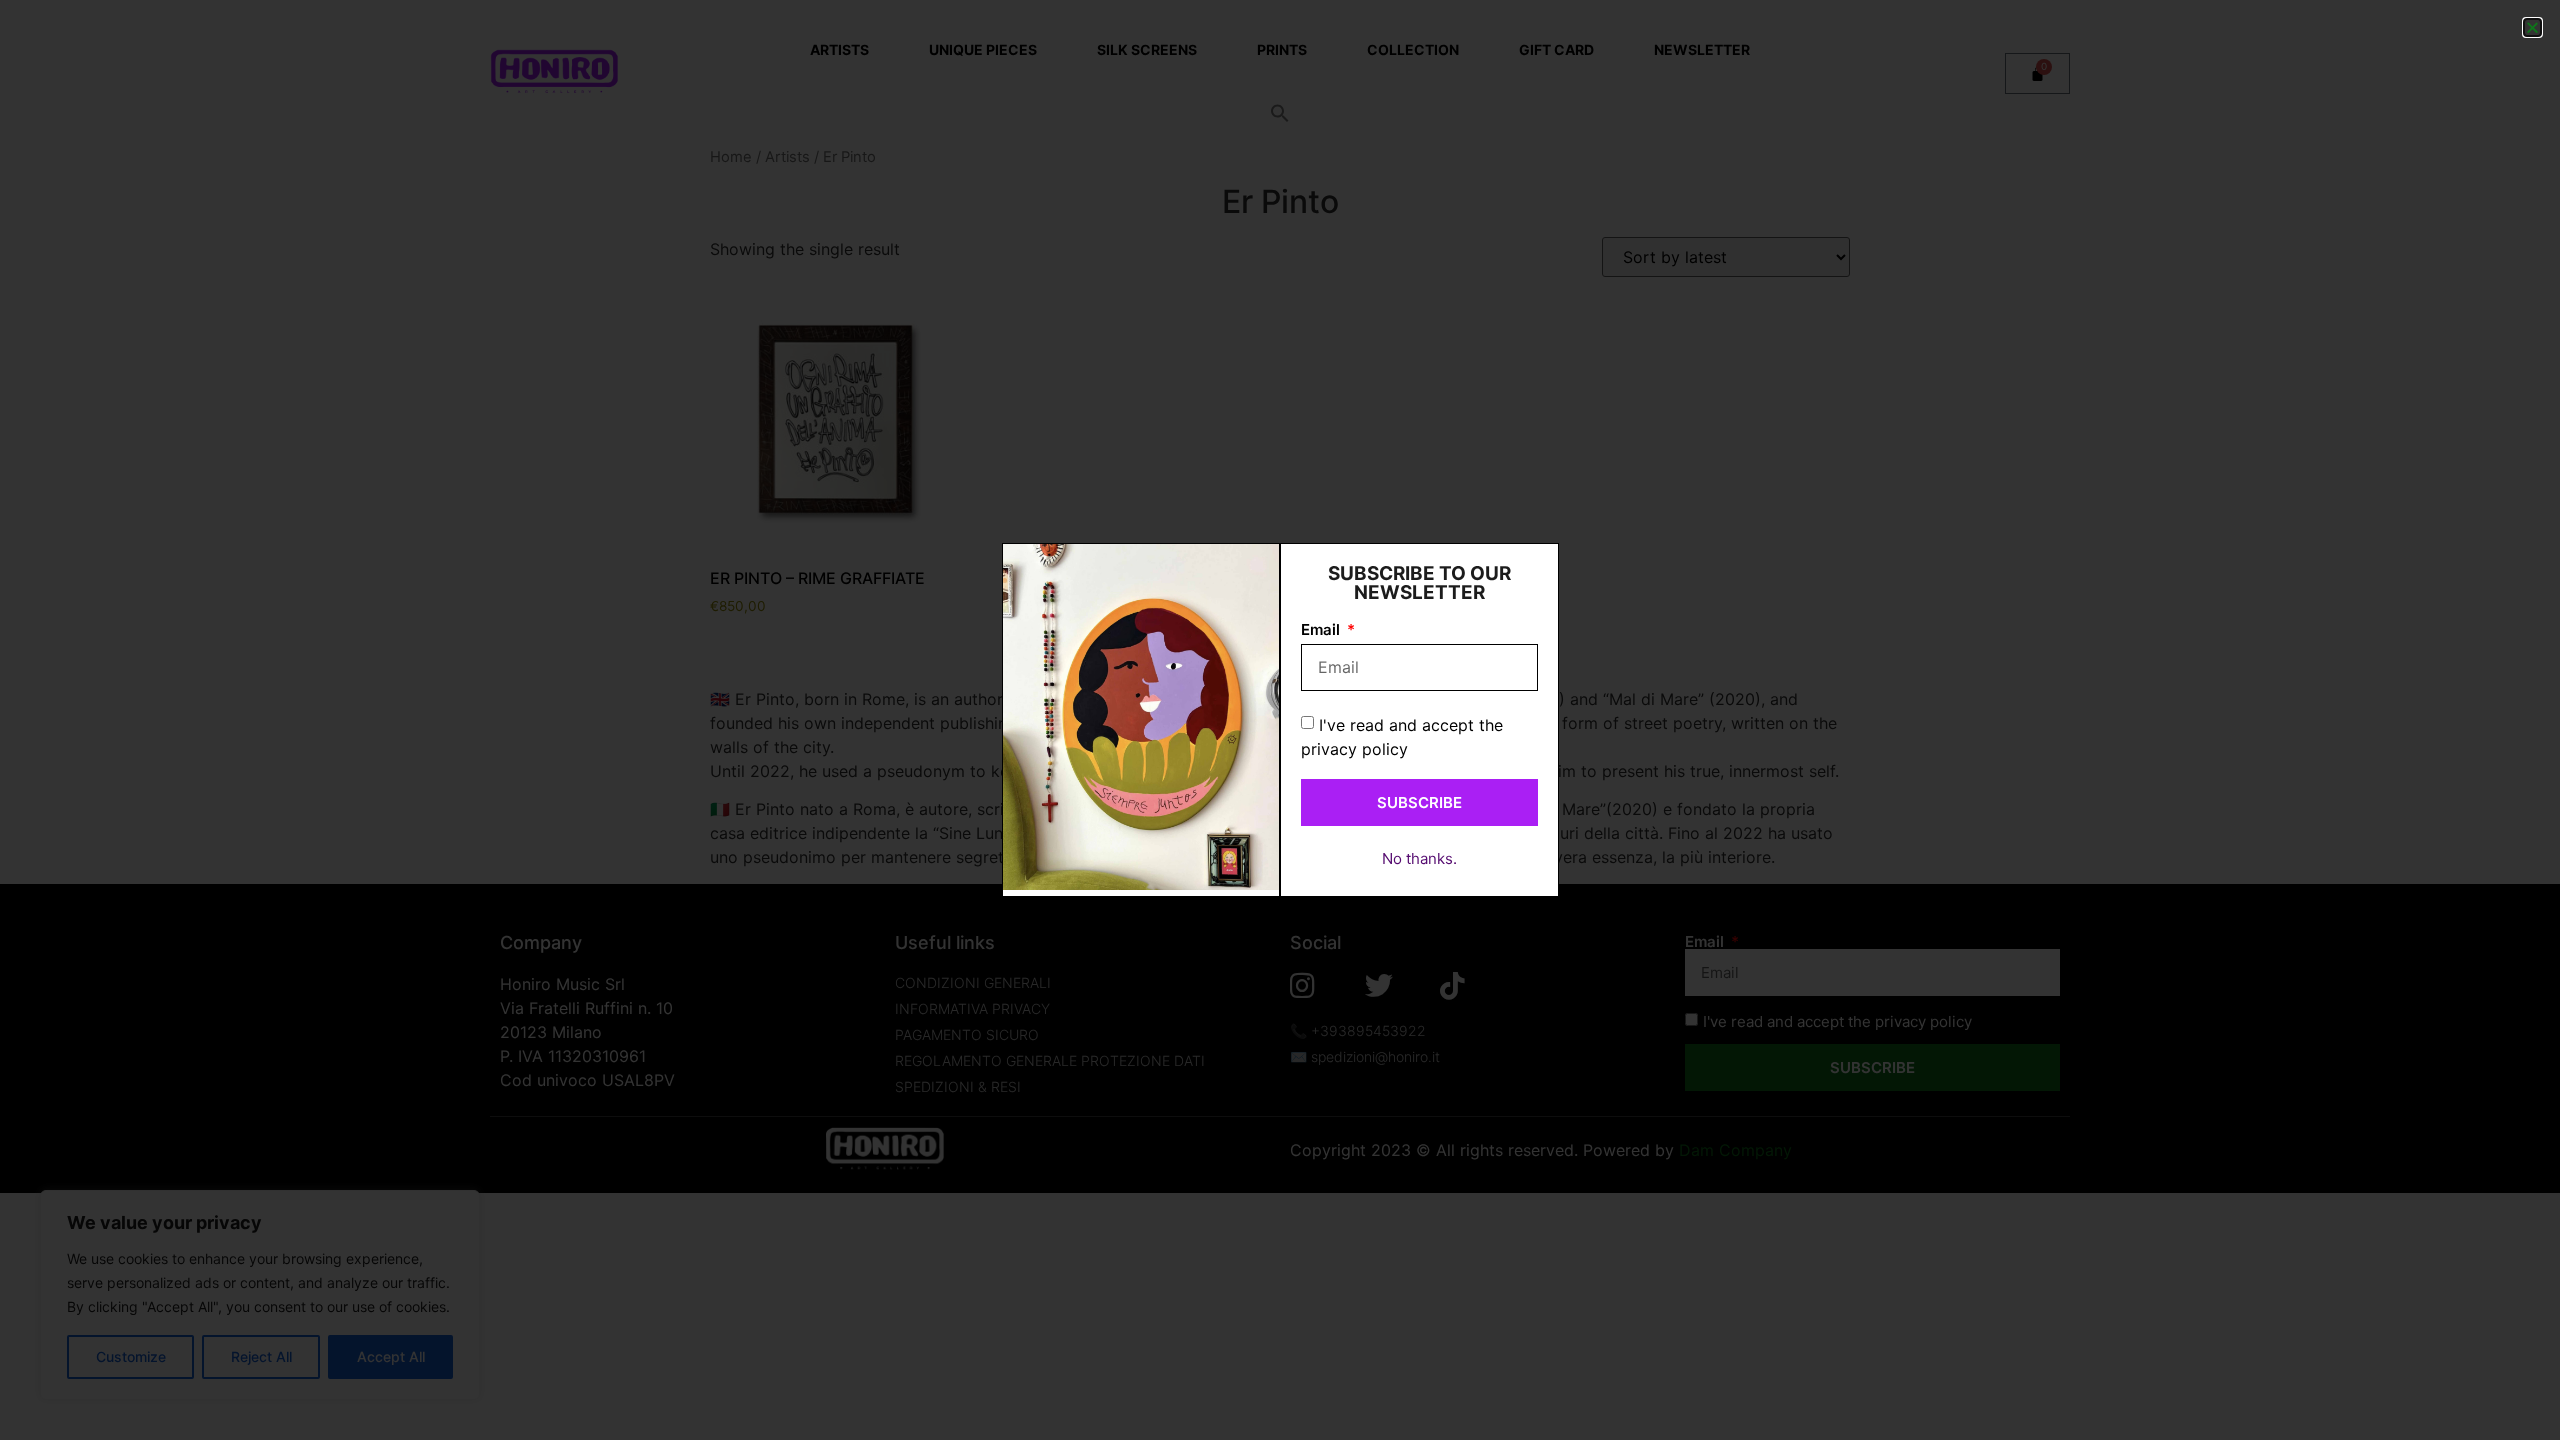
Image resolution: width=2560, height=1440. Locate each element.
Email (1322, 630)
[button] (2532, 27)
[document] (1280, 720)
